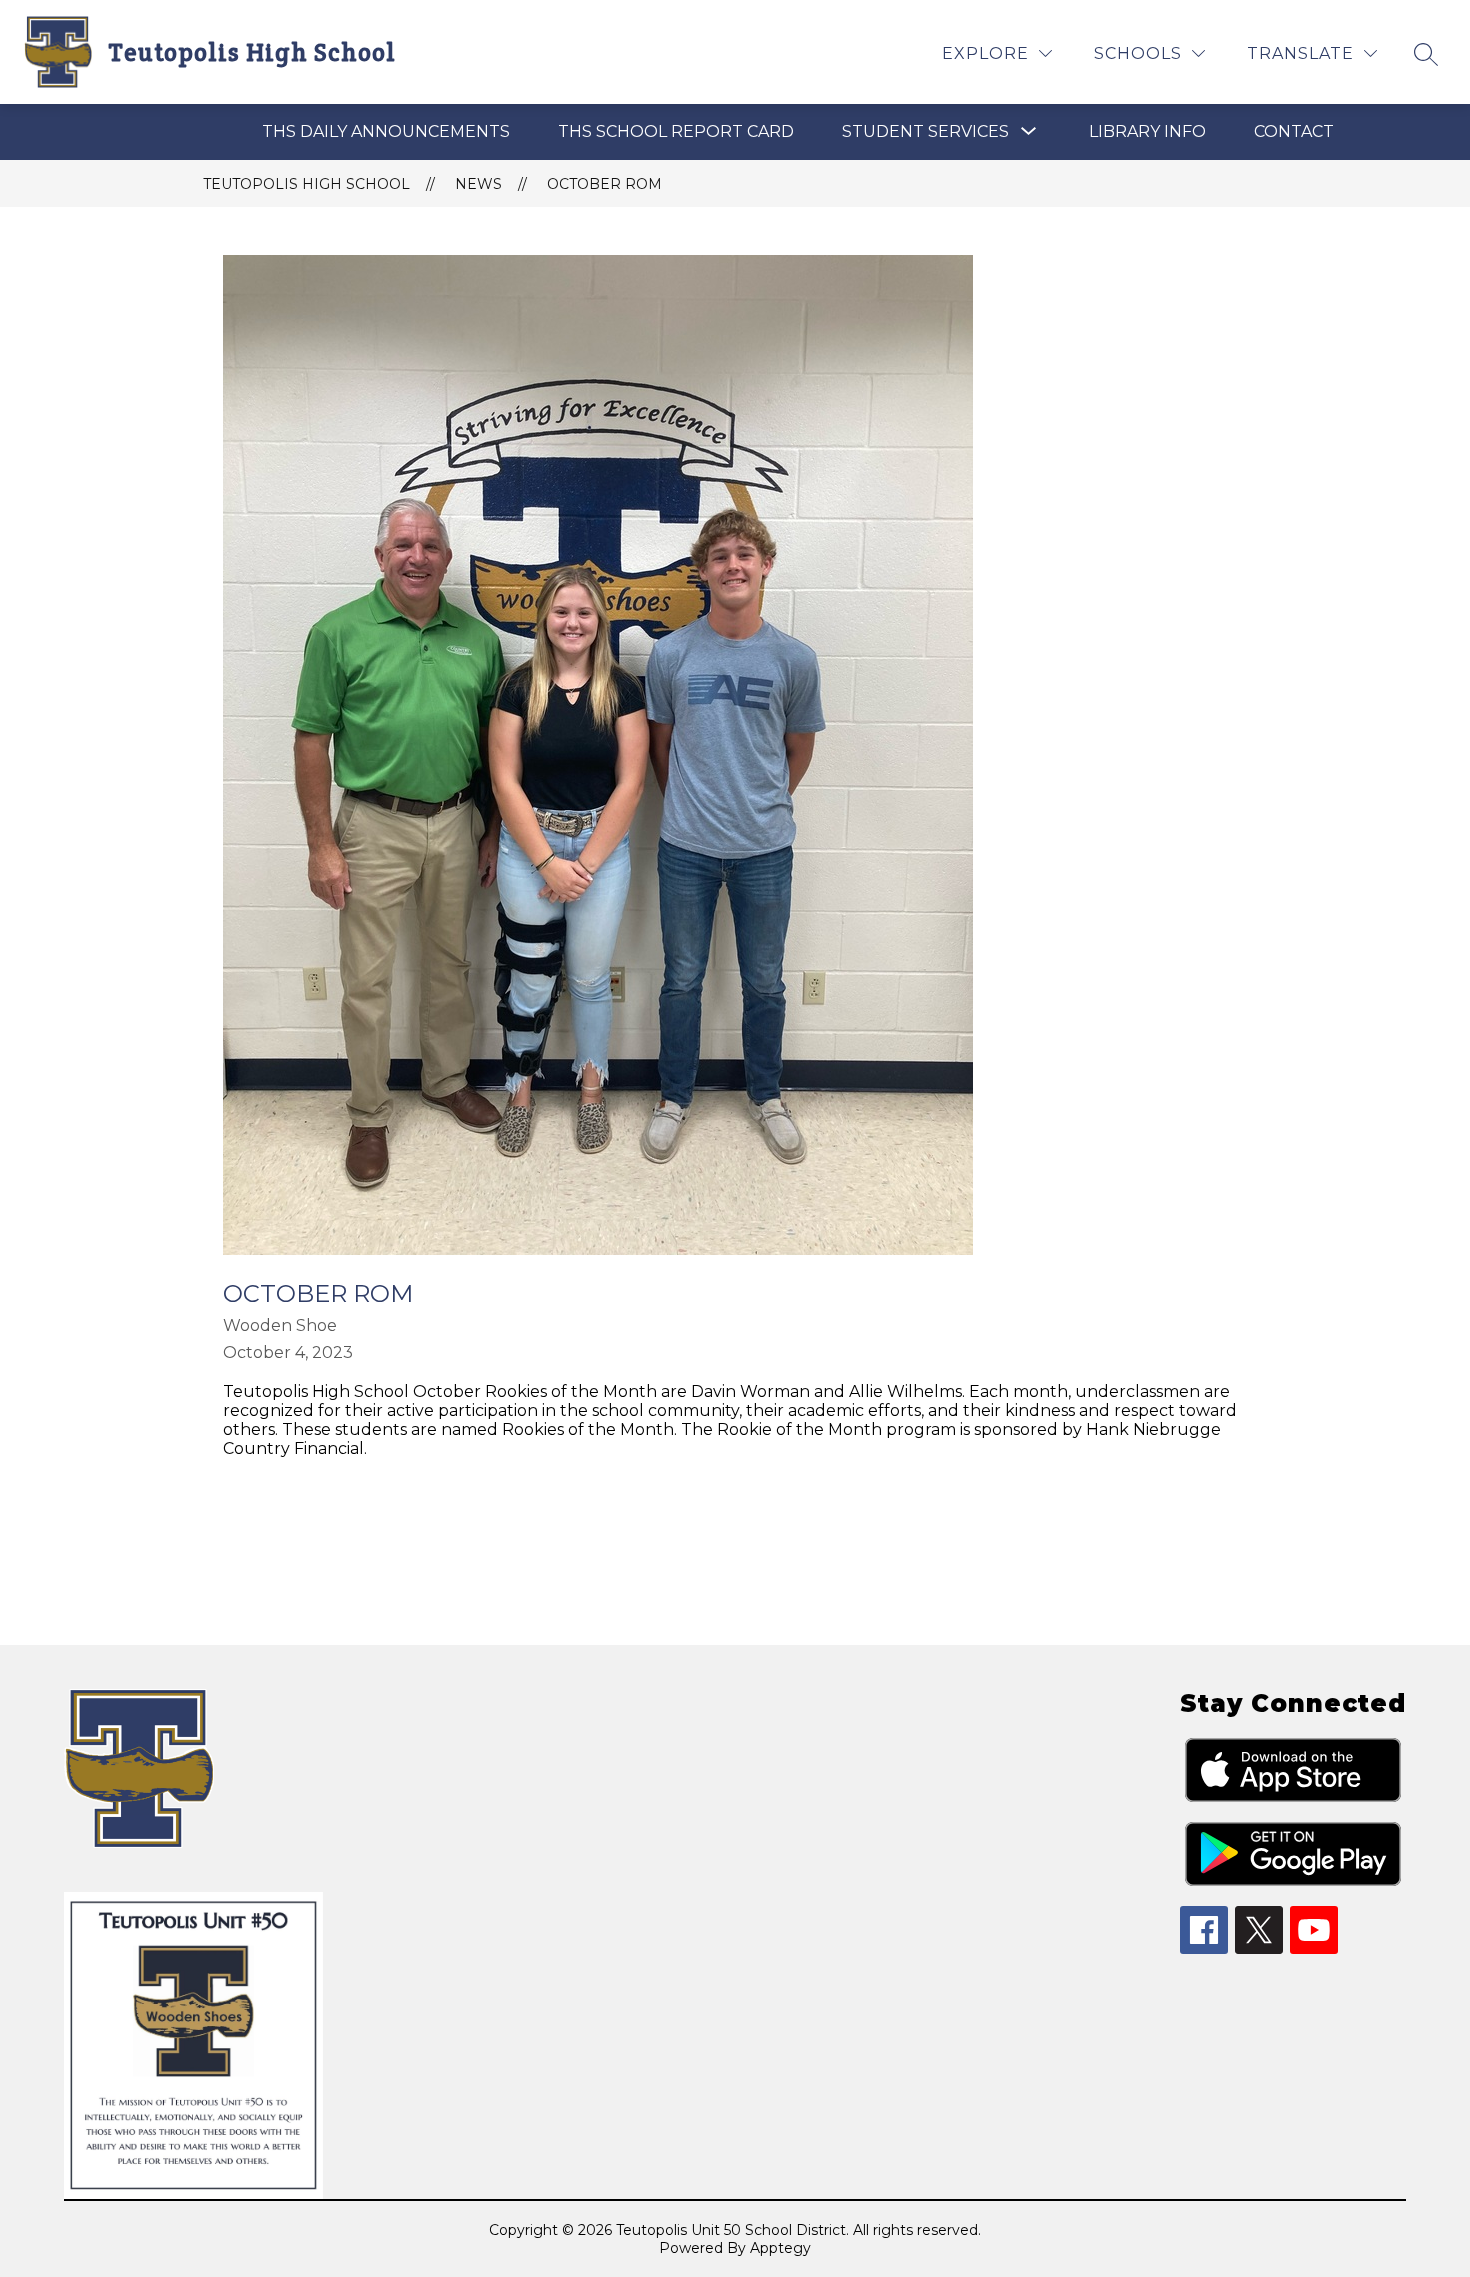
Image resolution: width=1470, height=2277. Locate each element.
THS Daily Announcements (386, 131)
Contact (1294, 131)
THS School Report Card (676, 131)
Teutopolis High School (306, 184)
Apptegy (780, 2248)
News (478, 184)
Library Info (1147, 131)
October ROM (604, 184)
